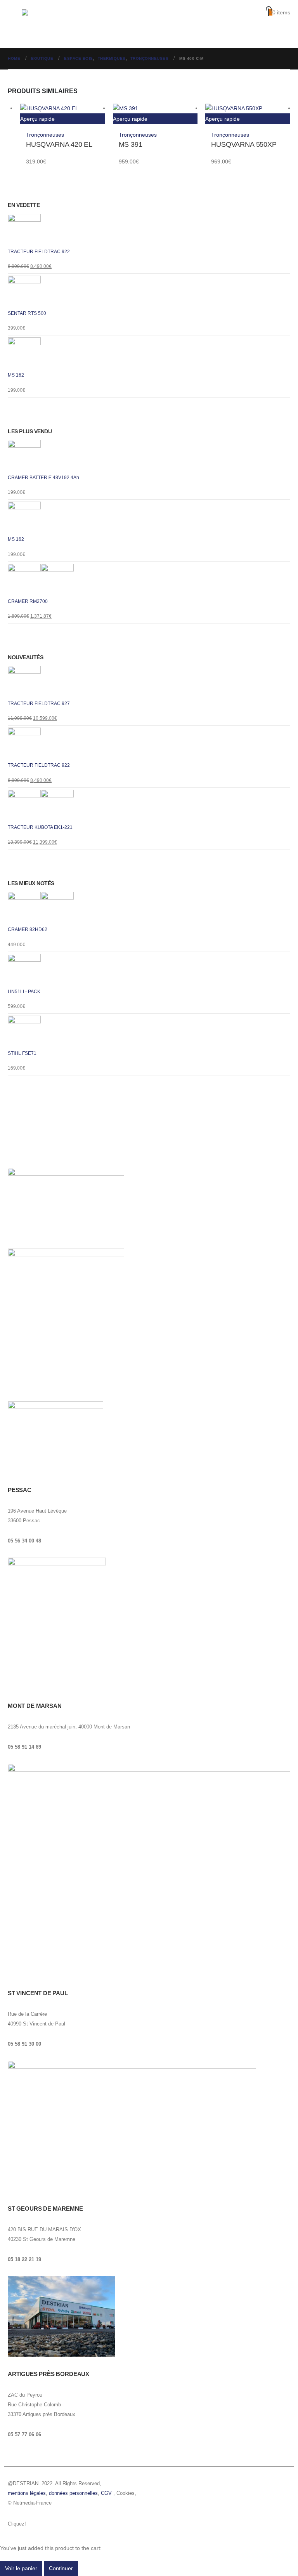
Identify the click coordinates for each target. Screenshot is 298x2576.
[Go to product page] (63, 108)
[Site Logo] (53, 24)
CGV (106, 2493)
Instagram (49, 2524)
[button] (15, 24)
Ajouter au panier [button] (96, 113)
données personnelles (73, 2493)
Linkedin (64, 2524)
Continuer (61, 2568)
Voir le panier (21, 2568)
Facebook (34, 2524)
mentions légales (27, 2493)
